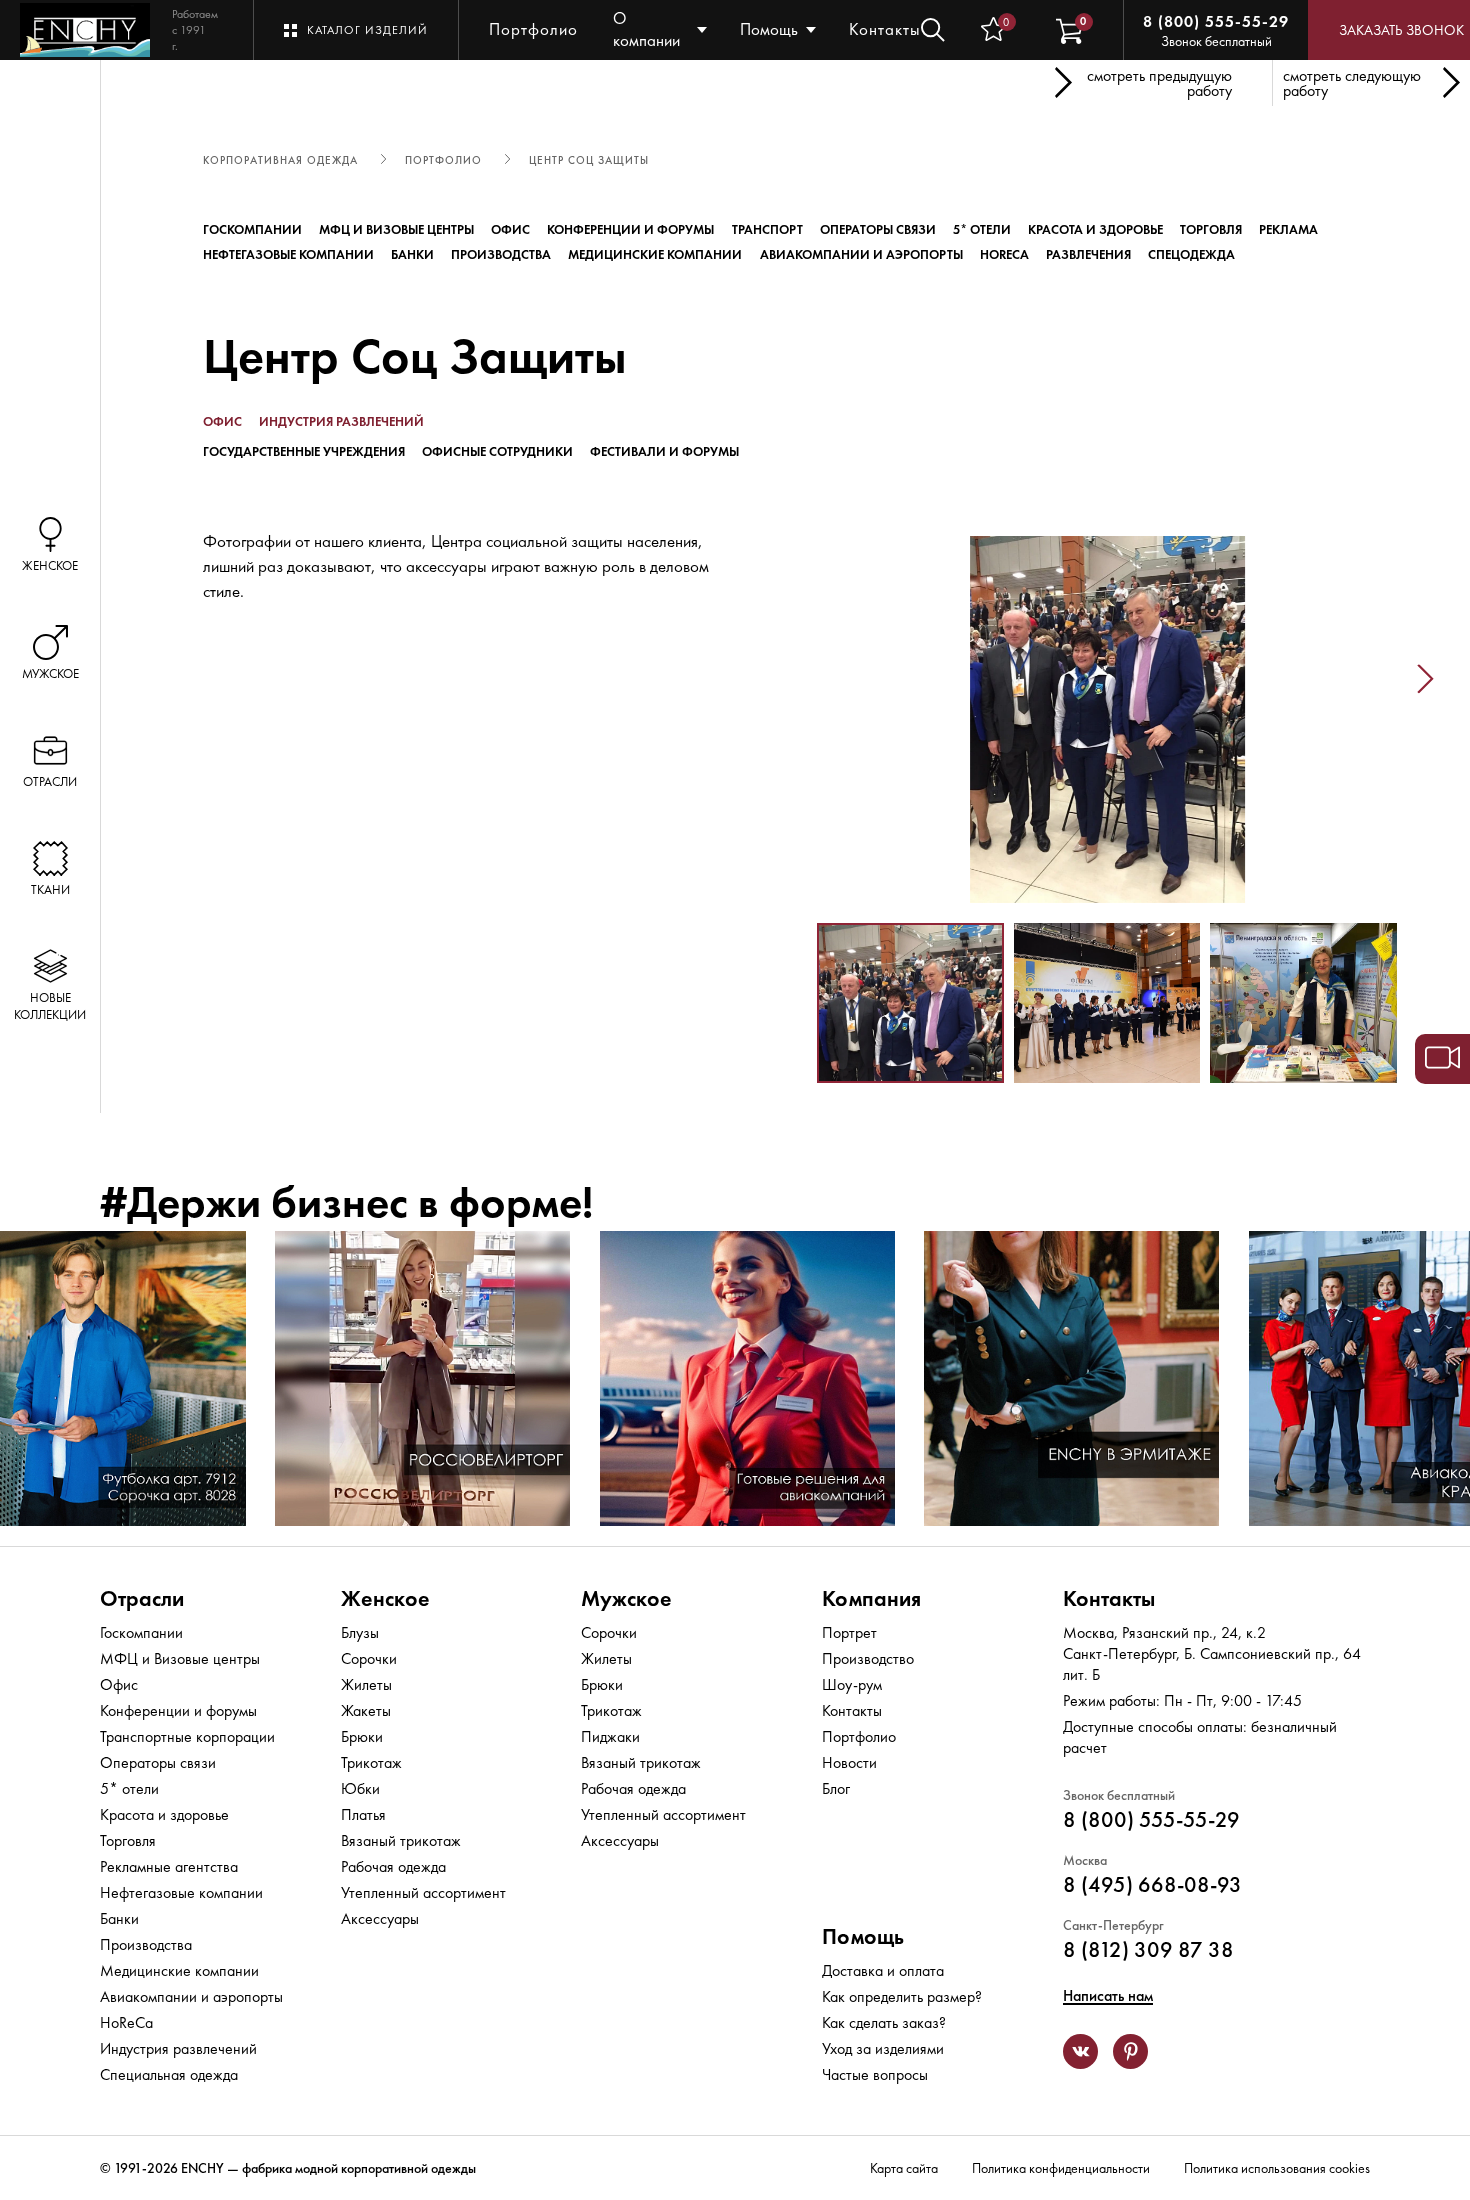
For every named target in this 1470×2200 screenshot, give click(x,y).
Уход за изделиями (883, 2048)
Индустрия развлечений (341, 421)
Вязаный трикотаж (401, 1840)
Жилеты (366, 1684)
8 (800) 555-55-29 (1216, 21)
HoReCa (1004, 254)
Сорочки (369, 1658)
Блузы (360, 1632)
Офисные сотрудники (497, 451)
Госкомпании (252, 229)
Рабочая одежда (393, 1866)
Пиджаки (610, 1736)
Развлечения (1088, 254)
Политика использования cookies (1277, 2168)
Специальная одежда (169, 2074)
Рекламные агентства (169, 1866)
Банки (412, 254)
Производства (501, 254)
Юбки (360, 1788)
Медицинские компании (655, 254)
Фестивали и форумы (664, 451)
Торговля (1211, 229)
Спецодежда (1191, 254)
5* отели (982, 229)
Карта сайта (904, 2168)
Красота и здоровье (1095, 229)
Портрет (849, 1632)
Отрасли (142, 1598)
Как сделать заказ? (884, 2022)
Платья (363, 1814)
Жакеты (366, 1710)
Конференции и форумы (630, 229)
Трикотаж (371, 1762)
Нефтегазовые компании (288, 254)
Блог (836, 1788)
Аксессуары (380, 1918)
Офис (510, 229)
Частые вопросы (875, 2074)
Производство (868, 1658)
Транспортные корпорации (187, 1736)
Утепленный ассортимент (423, 1892)
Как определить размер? (902, 1996)
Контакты (885, 29)
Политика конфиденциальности (1061, 2168)
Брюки (362, 1736)
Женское (385, 1598)
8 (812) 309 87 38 (1148, 1949)
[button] (789, 679)
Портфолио (533, 29)
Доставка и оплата (883, 1970)
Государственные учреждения (304, 451)
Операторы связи (878, 229)
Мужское (626, 1598)
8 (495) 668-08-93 (1152, 1884)
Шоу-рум (852, 1684)
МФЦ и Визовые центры (396, 229)
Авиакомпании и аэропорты (861, 254)
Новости (849, 1762)
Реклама (1288, 229)
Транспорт (767, 229)
